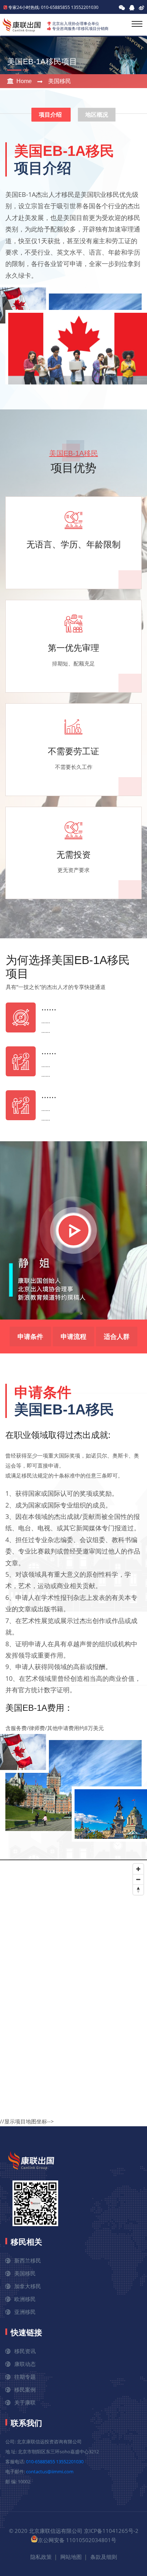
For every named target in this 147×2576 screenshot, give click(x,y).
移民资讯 (25, 2351)
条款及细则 (104, 2557)
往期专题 (25, 2377)
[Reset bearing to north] (138, 1890)
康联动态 (25, 2364)
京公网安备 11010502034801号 (77, 2540)
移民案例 (25, 2389)
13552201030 (85, 7)
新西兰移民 (28, 2260)
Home (24, 81)
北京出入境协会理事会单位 (76, 23)
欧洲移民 (25, 2299)
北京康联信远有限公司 (56, 2531)
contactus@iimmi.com (50, 2472)
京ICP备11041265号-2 (111, 2531)
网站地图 (71, 2557)
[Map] (73, 1985)
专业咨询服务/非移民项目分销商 (80, 28)
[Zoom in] (138, 1869)
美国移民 (60, 81)
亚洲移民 (25, 2312)
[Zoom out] (138, 1879)
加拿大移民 (28, 2286)
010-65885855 (40, 2462)
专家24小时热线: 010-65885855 (39, 7)
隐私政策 (41, 2557)
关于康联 (25, 2402)
